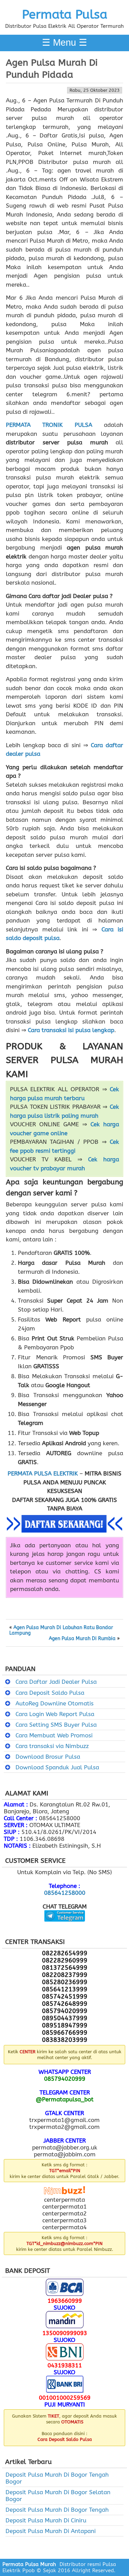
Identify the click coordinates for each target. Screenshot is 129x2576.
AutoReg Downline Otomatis (55, 1703)
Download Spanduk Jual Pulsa (57, 1767)
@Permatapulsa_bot (65, 2099)
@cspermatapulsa (64, 1927)
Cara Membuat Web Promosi (54, 1735)
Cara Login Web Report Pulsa (55, 1714)
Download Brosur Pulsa (48, 1757)
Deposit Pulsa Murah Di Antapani (51, 2531)
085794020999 (65, 2079)
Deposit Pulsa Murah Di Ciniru (46, 2520)
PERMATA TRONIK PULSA (49, 425)
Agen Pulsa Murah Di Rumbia (82, 1639)
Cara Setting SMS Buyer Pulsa (56, 1725)
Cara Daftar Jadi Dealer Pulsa (56, 1682)
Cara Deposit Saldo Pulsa (50, 1693)
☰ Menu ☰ (64, 43)
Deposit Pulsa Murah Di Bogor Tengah (57, 2510)
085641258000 (65, 1893)
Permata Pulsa (65, 14)
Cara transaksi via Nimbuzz (52, 1746)
